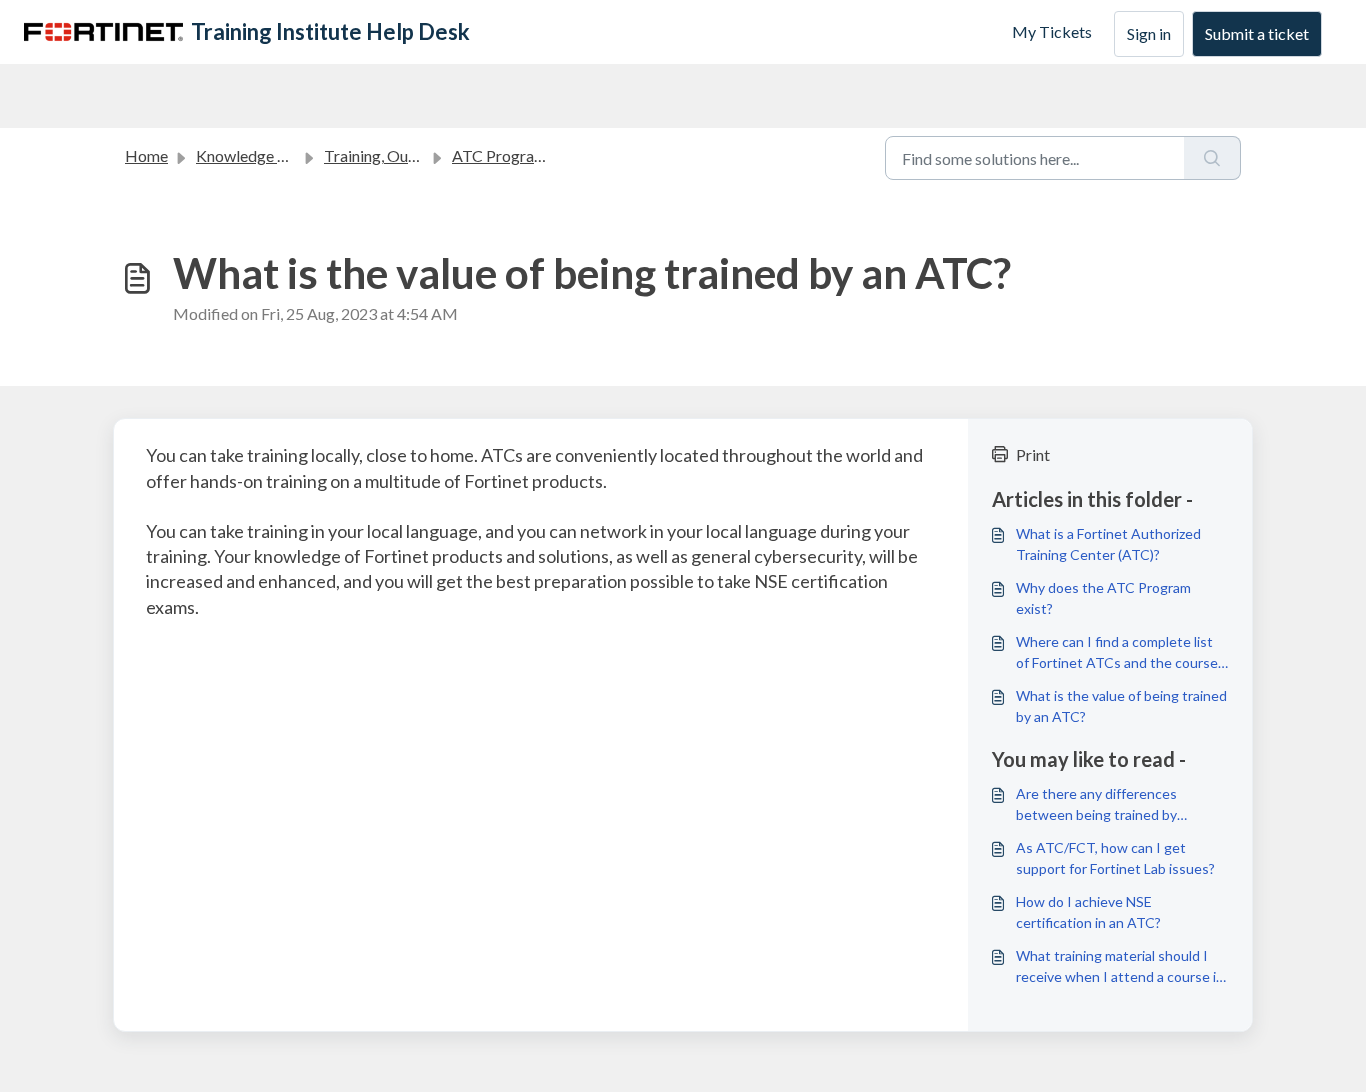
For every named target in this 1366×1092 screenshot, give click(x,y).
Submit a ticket (1257, 33)
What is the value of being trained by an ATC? (1121, 706)
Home (146, 155)
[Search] (1212, 158)
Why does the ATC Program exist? (1103, 598)
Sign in (1149, 33)
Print (1033, 454)
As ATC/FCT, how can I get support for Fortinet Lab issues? (1115, 858)
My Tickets (1052, 31)
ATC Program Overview (534, 155)
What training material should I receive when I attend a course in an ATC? (1120, 967)
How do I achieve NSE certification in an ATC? (1088, 912)
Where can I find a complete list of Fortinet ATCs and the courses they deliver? (1120, 653)
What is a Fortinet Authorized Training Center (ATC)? (1108, 544)
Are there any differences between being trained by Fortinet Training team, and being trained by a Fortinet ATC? (1119, 805)
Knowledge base (253, 155)
